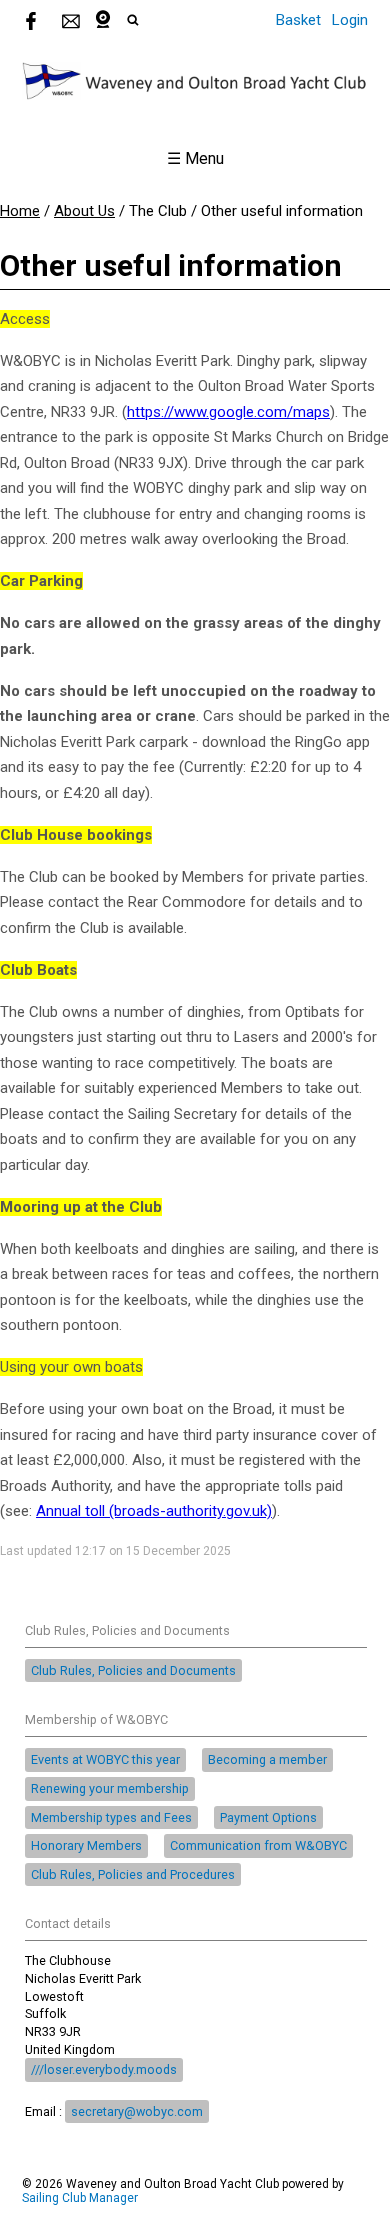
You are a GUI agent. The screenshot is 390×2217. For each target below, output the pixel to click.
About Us (84, 211)
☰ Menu (195, 158)
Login (350, 20)
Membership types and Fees (111, 1817)
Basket (298, 20)
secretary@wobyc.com (137, 2111)
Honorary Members (86, 1845)
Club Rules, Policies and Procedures (133, 1874)
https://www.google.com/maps (228, 412)
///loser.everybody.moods (104, 2069)
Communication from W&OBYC (258, 1845)
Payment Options (268, 1817)
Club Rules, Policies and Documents (133, 1670)
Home (20, 211)
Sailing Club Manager (80, 2198)
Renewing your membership (110, 1788)
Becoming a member (267, 1759)
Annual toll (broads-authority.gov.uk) (154, 1511)
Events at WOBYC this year (105, 1759)
